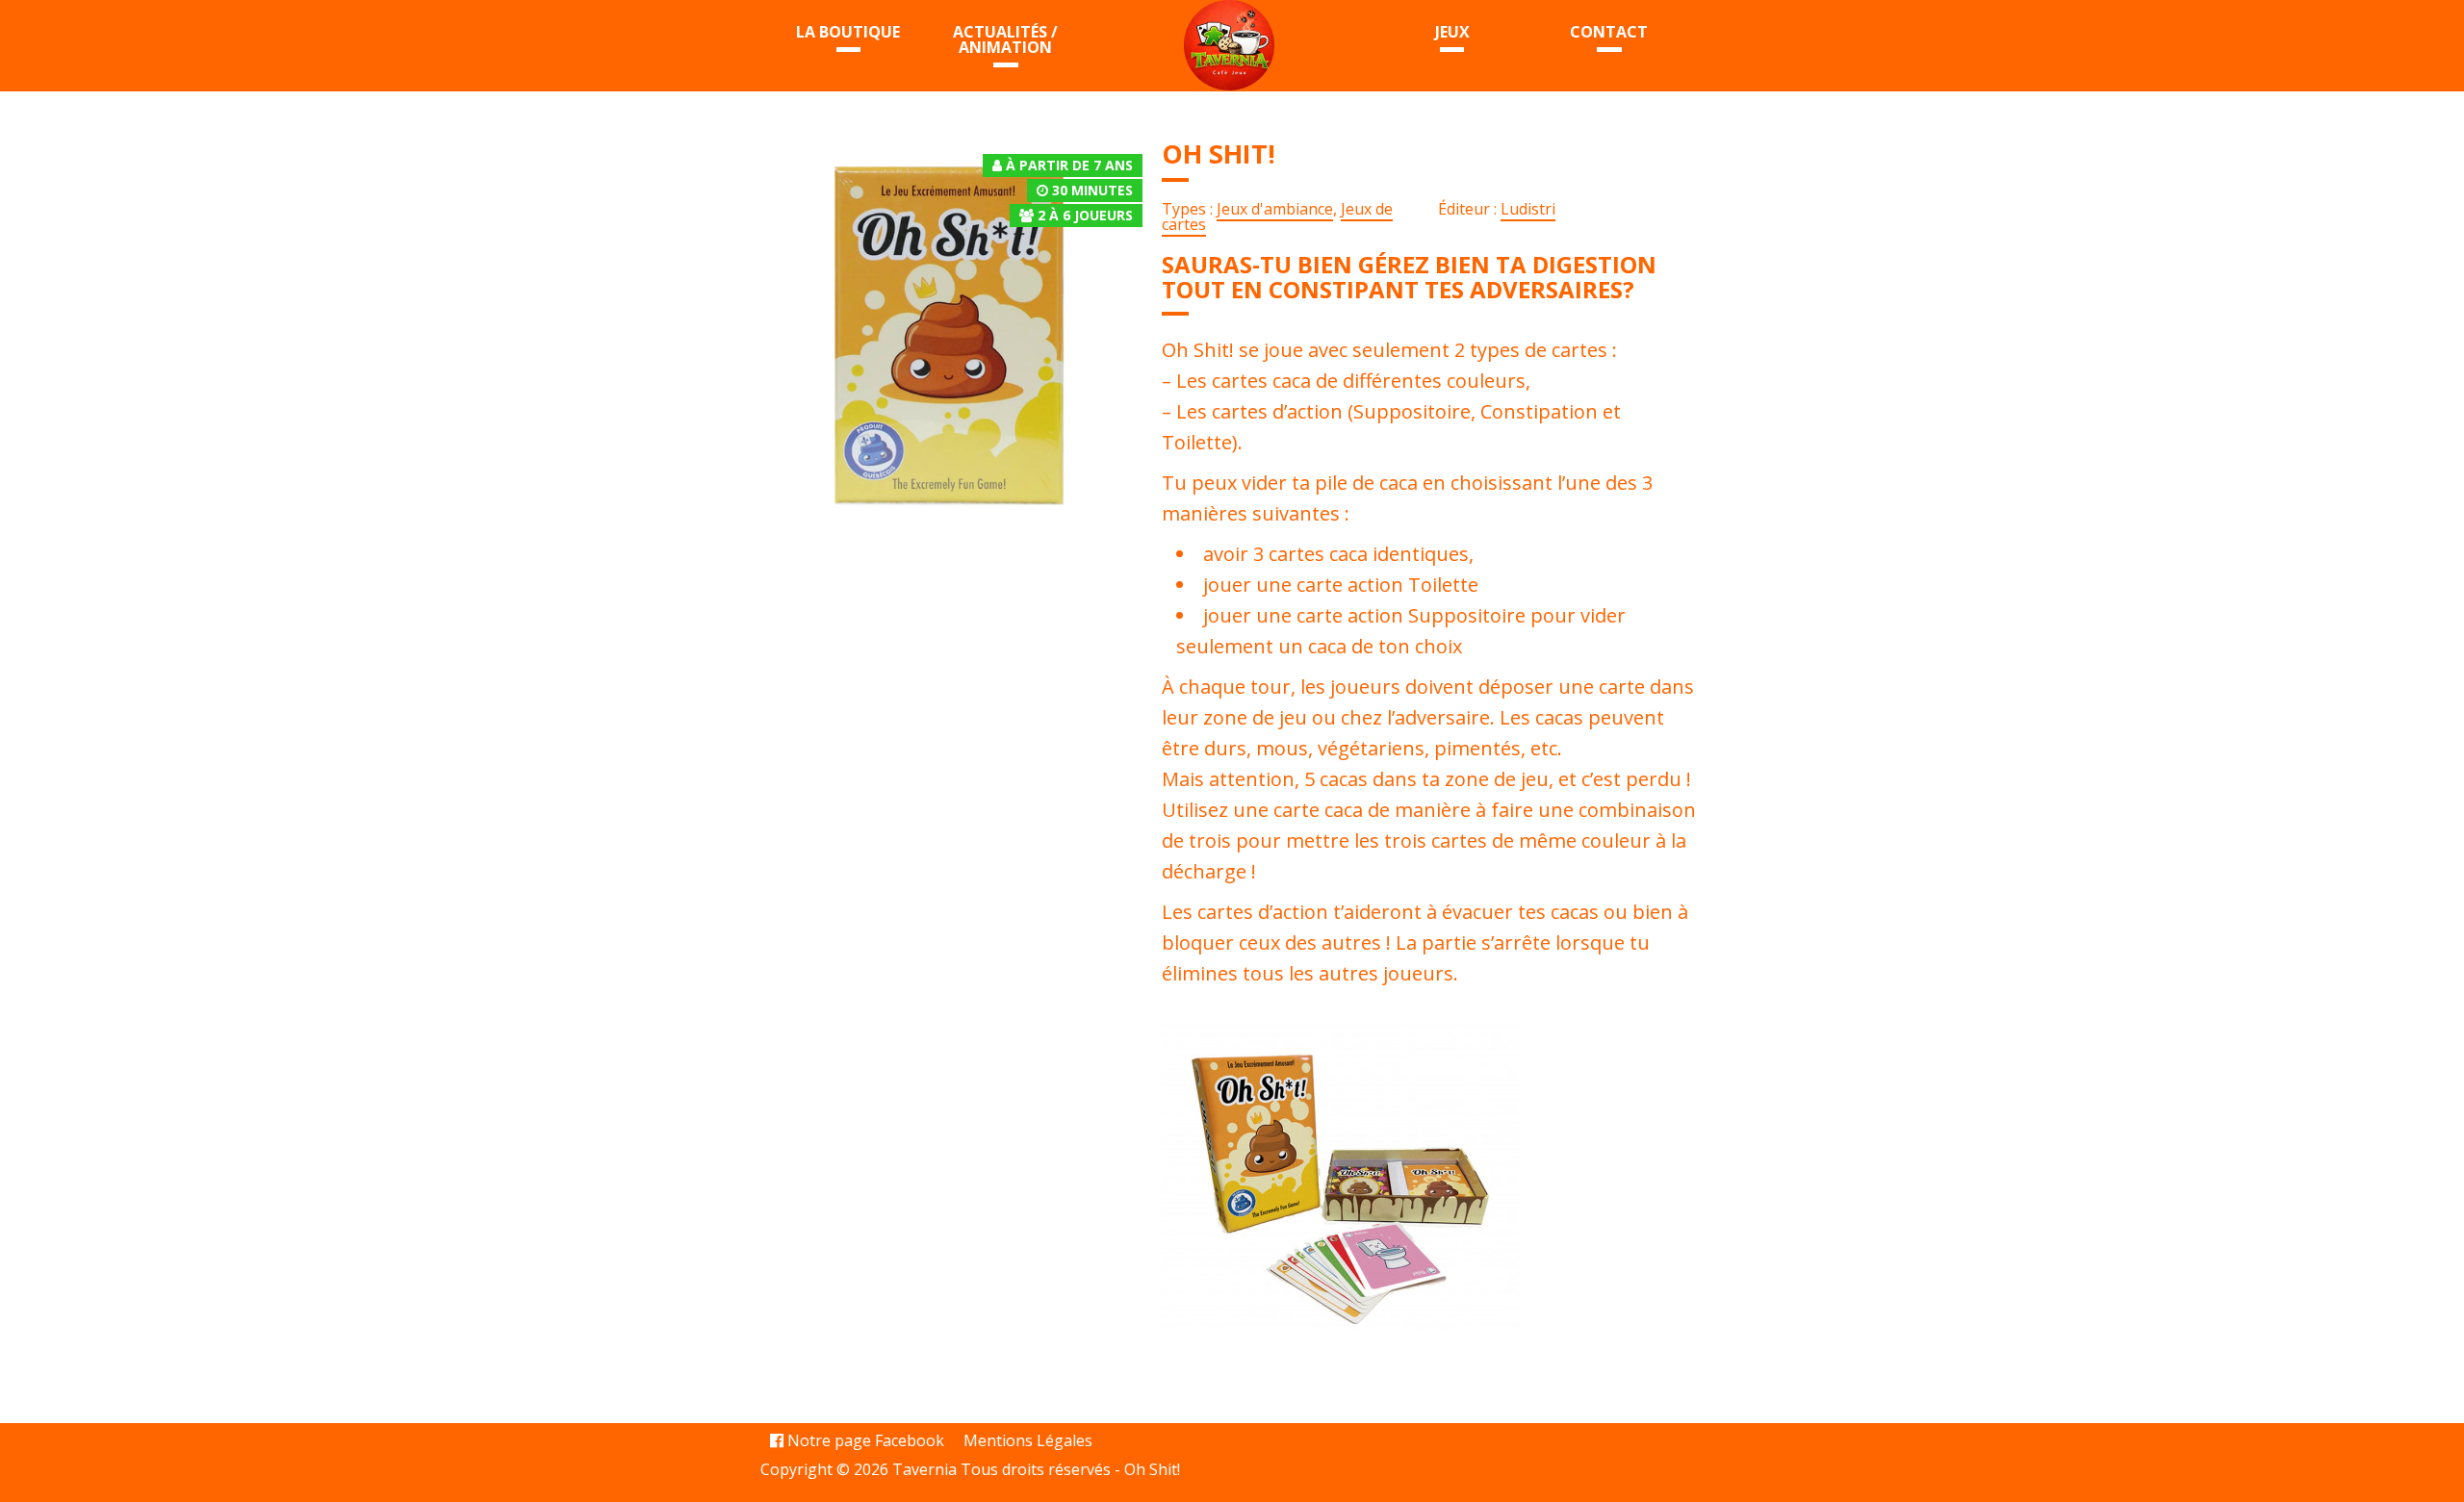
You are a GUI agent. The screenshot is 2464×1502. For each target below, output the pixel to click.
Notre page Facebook (864, 1440)
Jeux (1452, 32)
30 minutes (1092, 190)
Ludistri (1528, 209)
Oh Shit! (1152, 1469)
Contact (1609, 32)
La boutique (848, 32)
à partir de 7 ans (1069, 165)
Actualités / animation (1005, 39)
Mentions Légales (1028, 1440)
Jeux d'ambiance (1275, 209)
